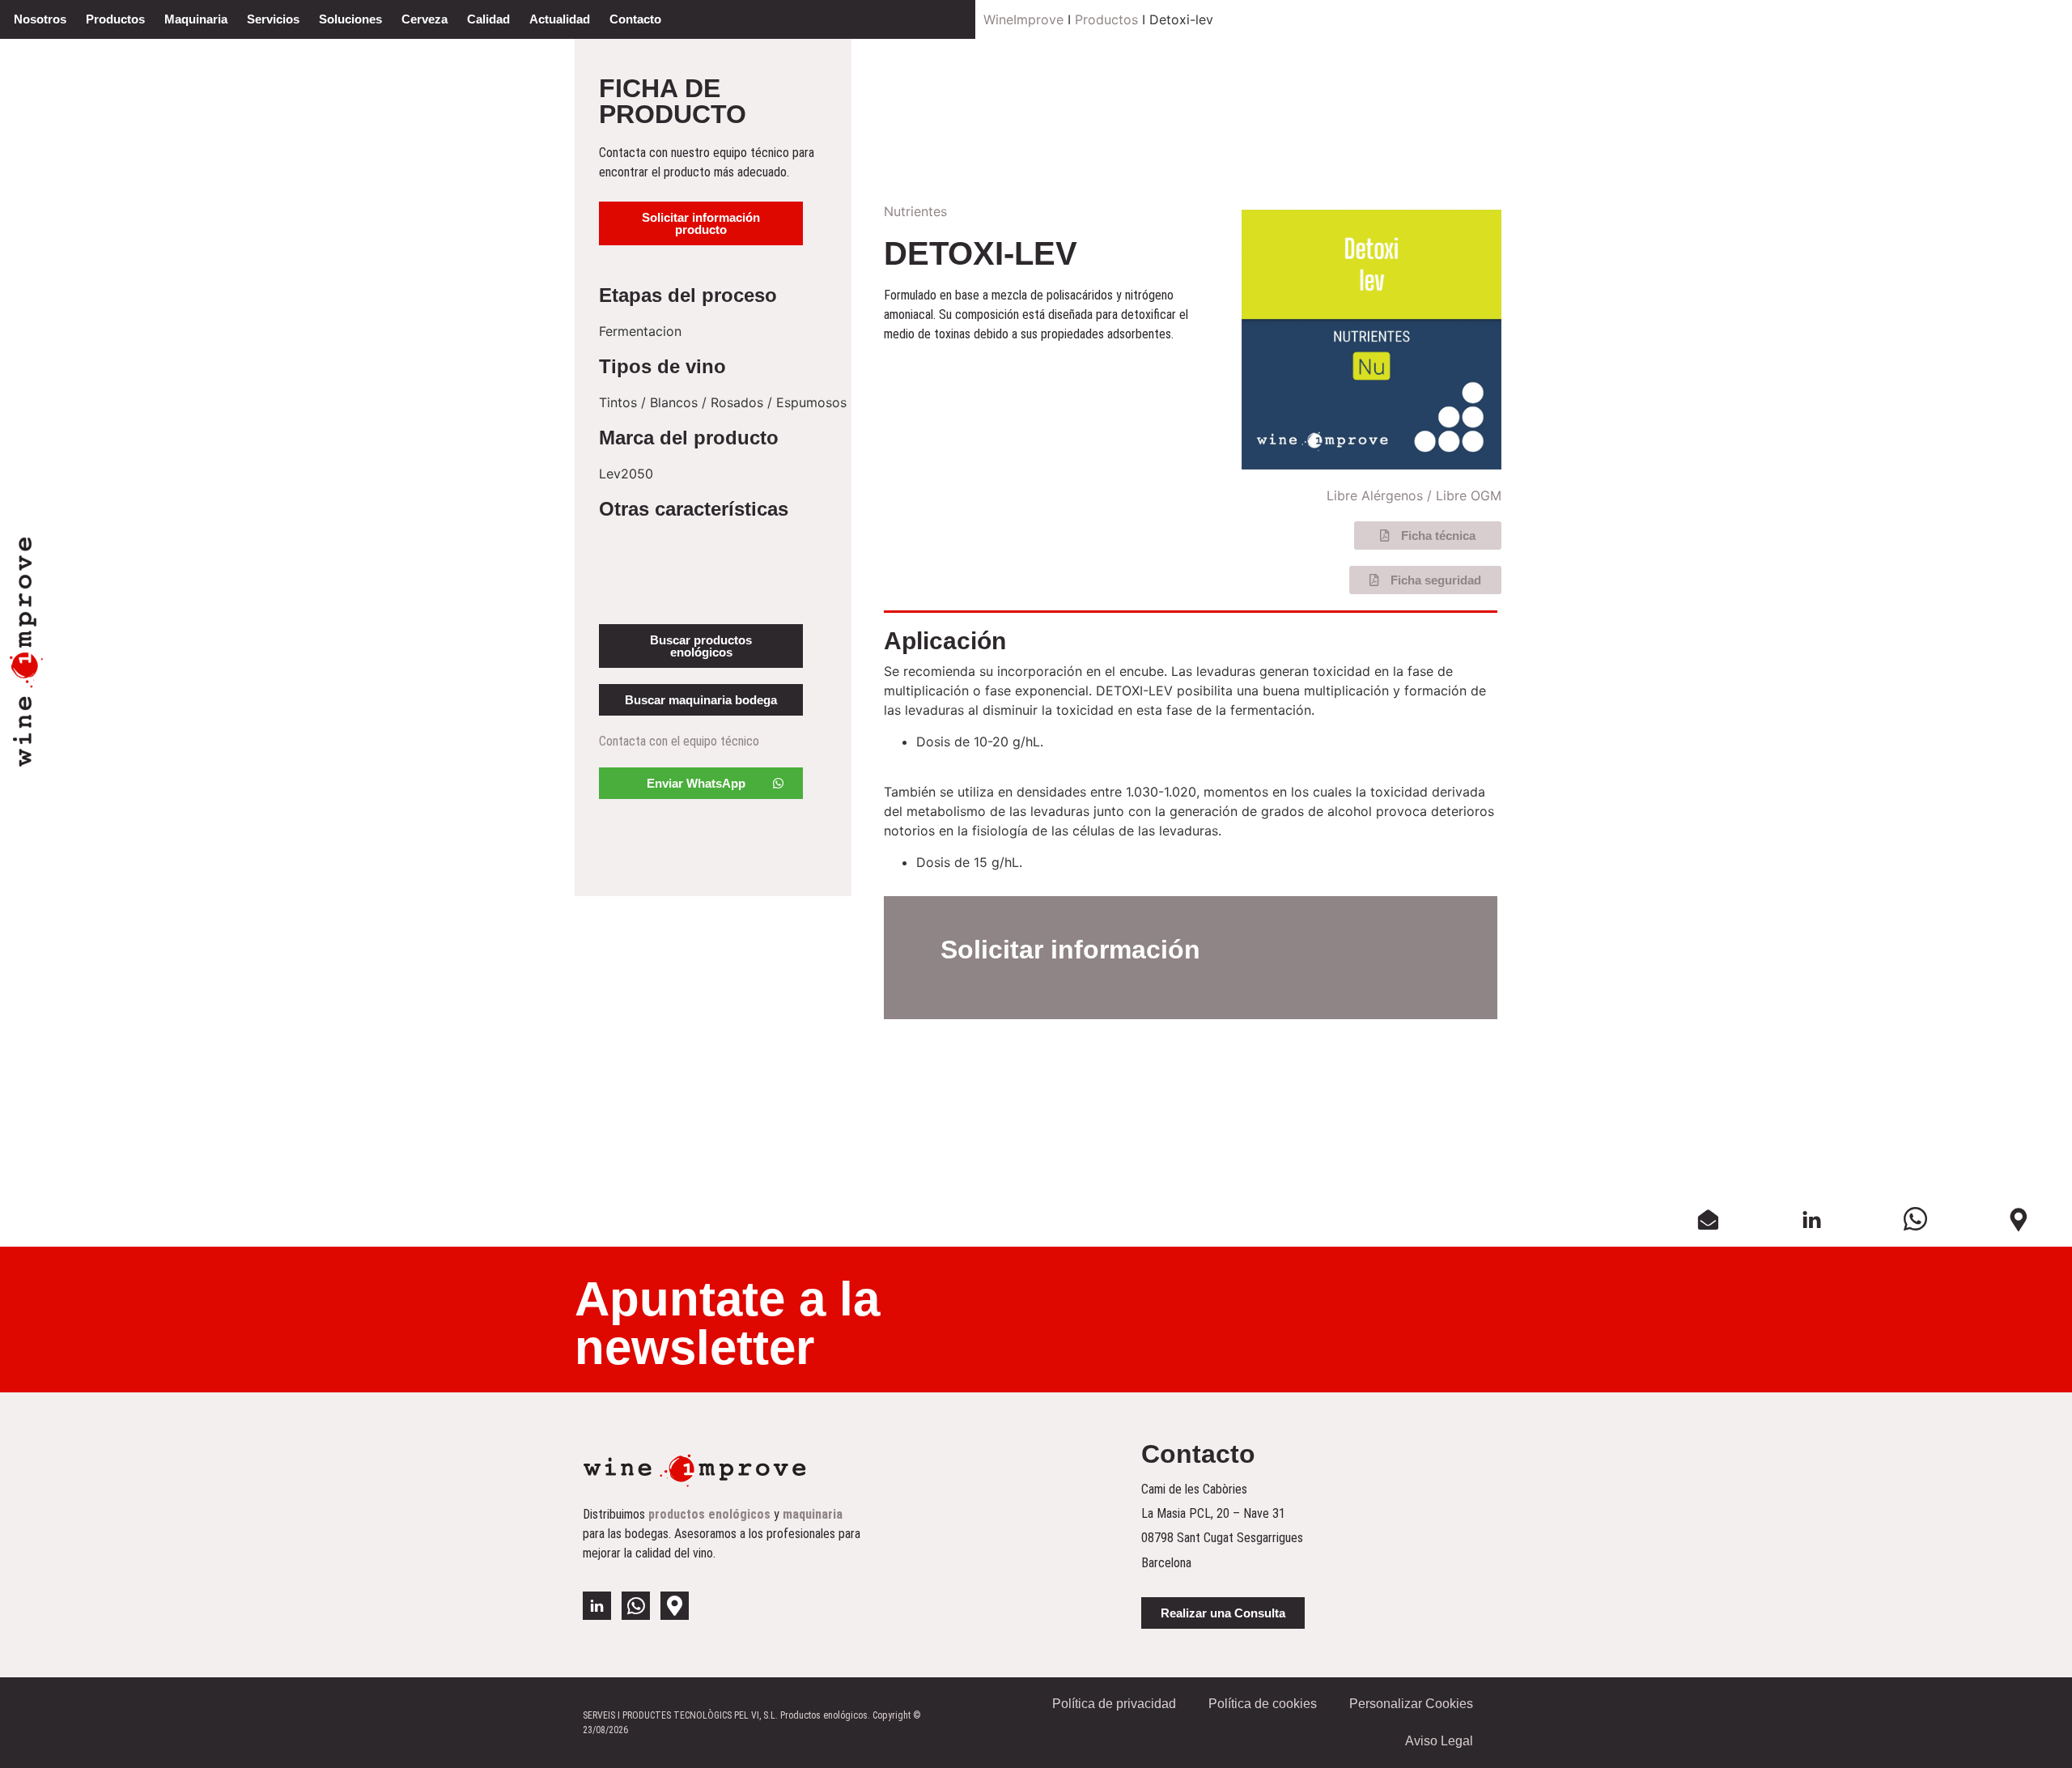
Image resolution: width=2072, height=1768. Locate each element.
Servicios (273, 19)
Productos (115, 19)
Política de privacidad (1114, 1704)
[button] (701, 223)
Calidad (488, 19)
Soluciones (350, 19)
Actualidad (560, 19)
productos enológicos (709, 1514)
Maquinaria (196, 19)
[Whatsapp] (636, 1606)
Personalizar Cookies (1411, 1704)
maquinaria (813, 1514)
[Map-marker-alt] (675, 1606)
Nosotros (40, 19)
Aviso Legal (1439, 1741)
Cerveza (425, 19)
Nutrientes (915, 211)
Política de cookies (1263, 1704)
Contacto (635, 19)
